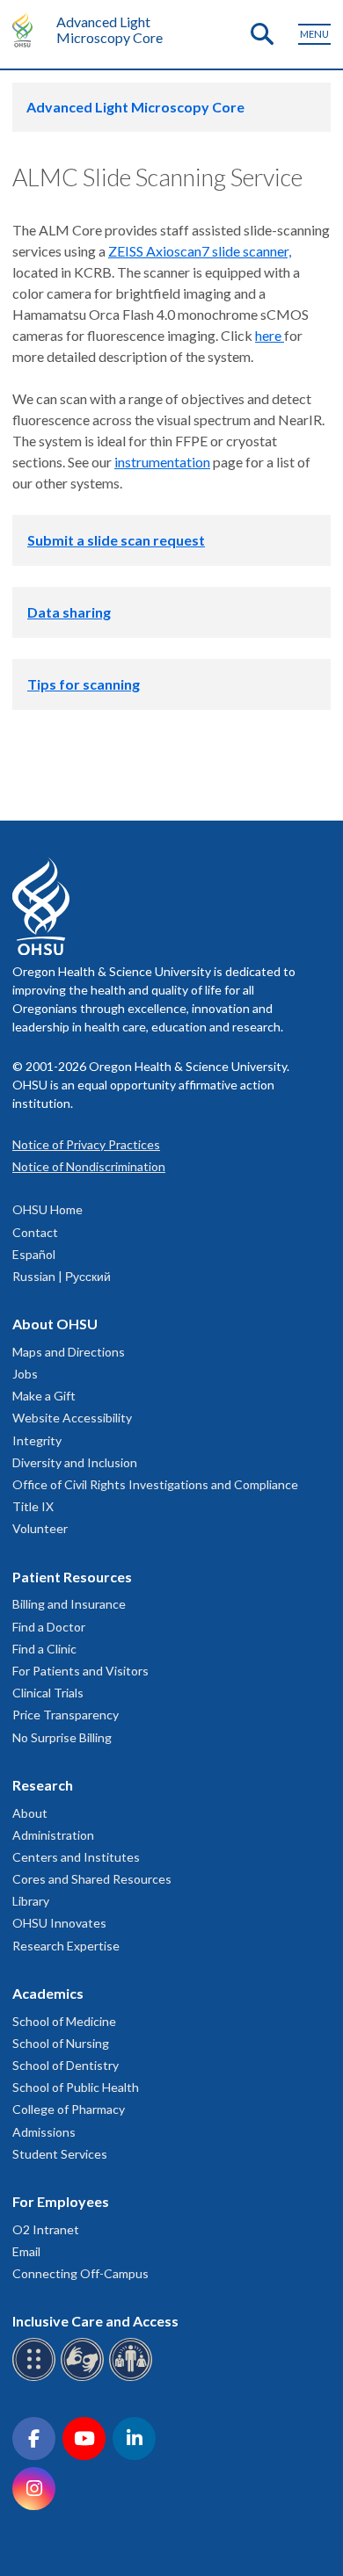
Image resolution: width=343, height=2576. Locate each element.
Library (31, 1901)
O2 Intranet (46, 2229)
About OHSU (55, 1324)
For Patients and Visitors (80, 1671)
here (270, 335)
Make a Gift (44, 1396)
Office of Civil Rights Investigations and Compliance (155, 1484)
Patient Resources (72, 1577)
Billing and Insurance (69, 1604)
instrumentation (162, 462)
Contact (35, 1232)
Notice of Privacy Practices (86, 1144)
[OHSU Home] (27, 30)
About (30, 1813)
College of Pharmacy (69, 2109)
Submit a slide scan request (116, 540)
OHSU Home (47, 1209)
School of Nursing (61, 2043)
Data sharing (69, 612)
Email (26, 2251)
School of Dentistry (66, 2065)
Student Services (60, 2154)
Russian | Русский (62, 1276)
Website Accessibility (72, 1418)
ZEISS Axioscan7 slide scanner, (200, 251)
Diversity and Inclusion (75, 1462)
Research (43, 1785)
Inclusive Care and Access (95, 2321)
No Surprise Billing (62, 1737)
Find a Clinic (44, 1649)
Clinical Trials (48, 1693)
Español (34, 1254)
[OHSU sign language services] (85, 2378)
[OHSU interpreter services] (133, 2378)
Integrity (37, 1440)
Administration (53, 1835)
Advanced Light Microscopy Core (109, 29)
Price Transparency (66, 1715)
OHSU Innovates (59, 1923)
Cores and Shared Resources (92, 1879)
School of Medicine (64, 2021)
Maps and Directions (69, 1352)
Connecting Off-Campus (80, 2273)
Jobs (25, 1374)
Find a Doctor (49, 1627)
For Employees (61, 2201)
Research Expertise (66, 1946)
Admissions (44, 2132)
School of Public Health (76, 2087)
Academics (48, 1993)
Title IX (33, 1506)
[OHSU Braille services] (36, 2378)
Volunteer (40, 1528)
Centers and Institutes (76, 1857)
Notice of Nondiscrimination (89, 1166)
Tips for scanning (84, 684)
